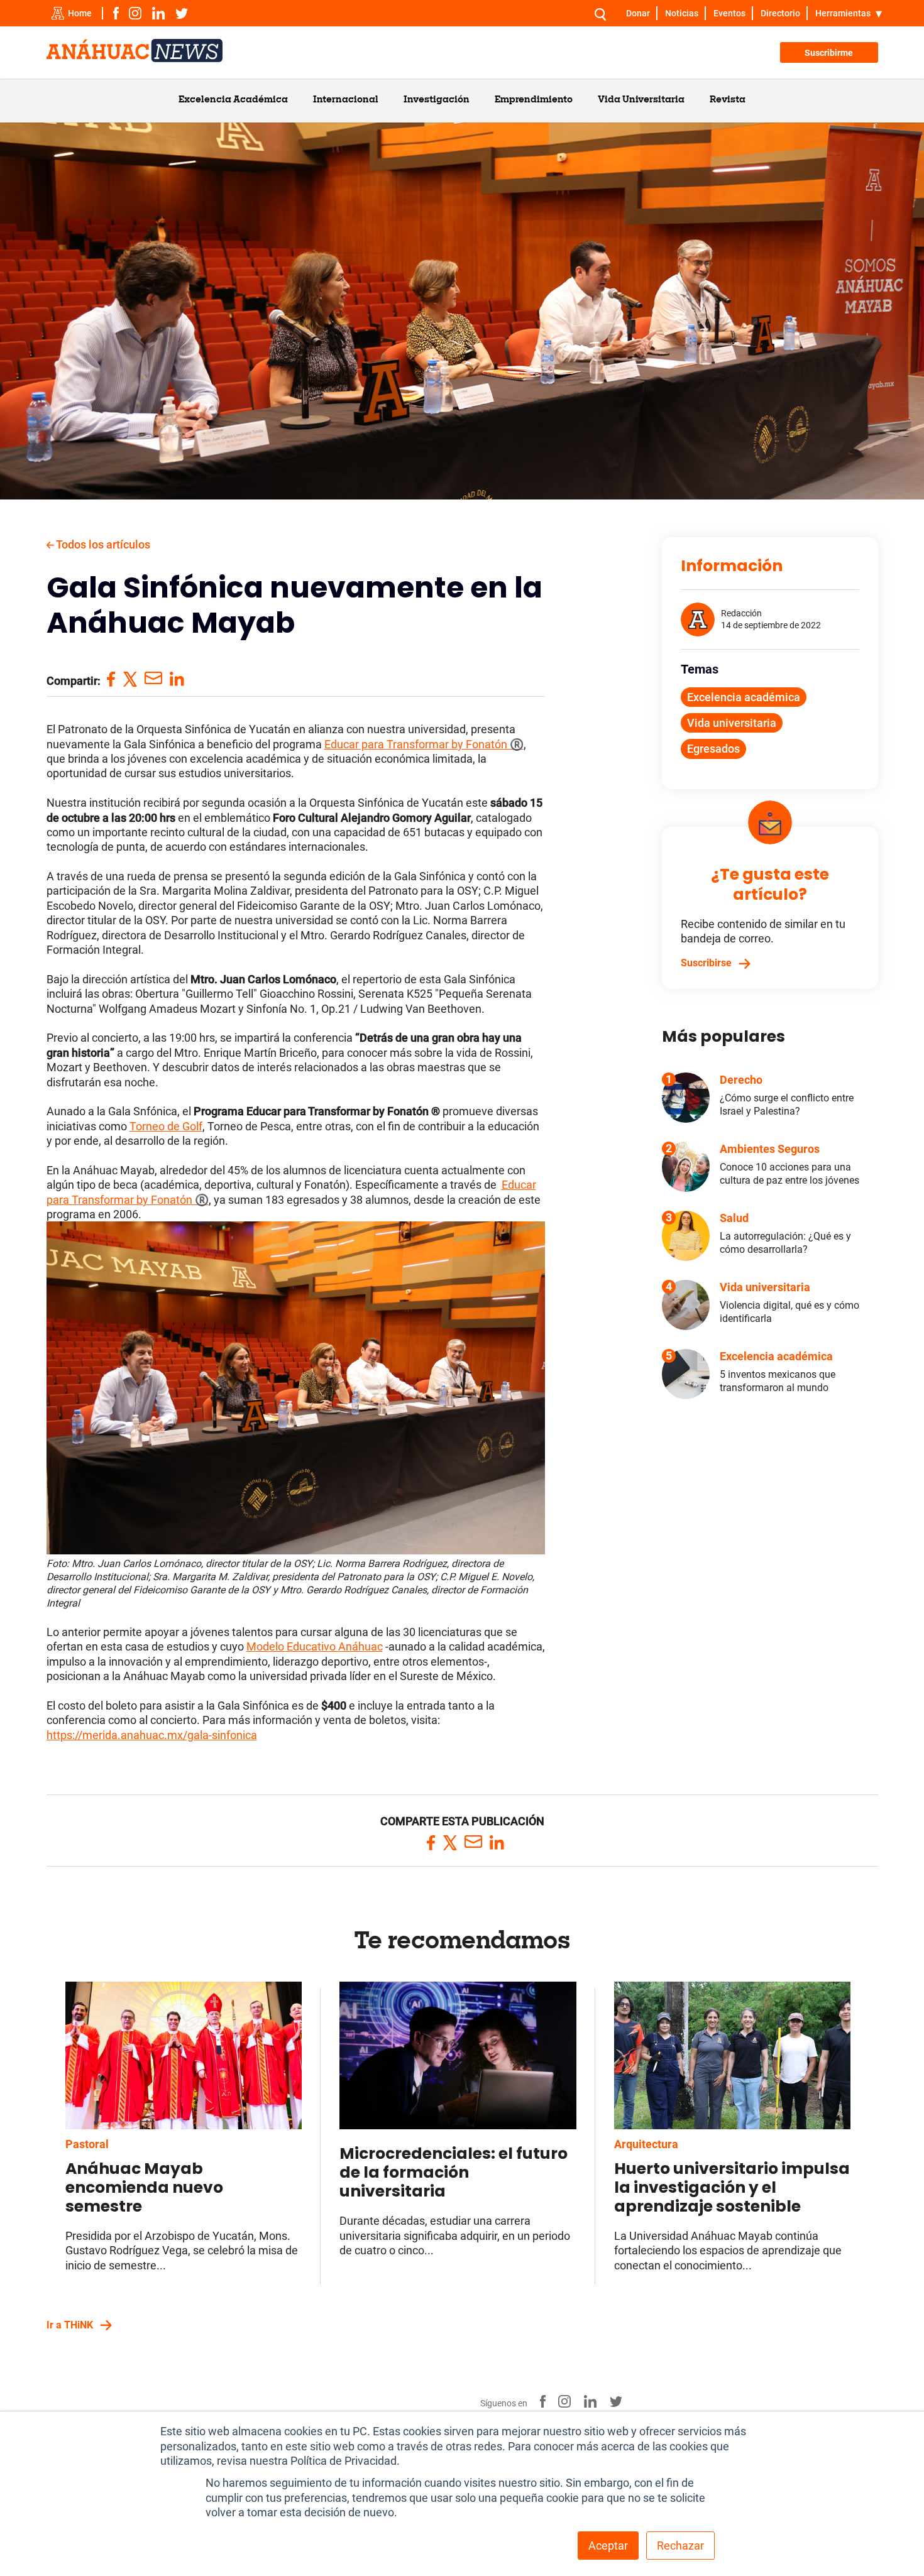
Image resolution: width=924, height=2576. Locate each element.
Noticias (682, 13)
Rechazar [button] (680, 2546)
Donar (638, 13)
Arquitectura (646, 2144)
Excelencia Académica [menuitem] (233, 100)
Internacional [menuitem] (346, 100)
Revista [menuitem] (728, 100)
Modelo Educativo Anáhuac (315, 1646)
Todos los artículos (102, 544)
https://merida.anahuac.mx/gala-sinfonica (152, 1735)
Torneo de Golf (166, 1126)
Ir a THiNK (70, 2325)
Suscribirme (829, 53)
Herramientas (843, 13)
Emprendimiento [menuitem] (534, 100)
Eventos (729, 13)
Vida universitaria (732, 723)
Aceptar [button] (608, 2546)
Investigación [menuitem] (437, 100)
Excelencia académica (744, 697)
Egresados (713, 749)
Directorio (780, 13)
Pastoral (87, 2144)
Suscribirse (706, 963)
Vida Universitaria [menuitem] (641, 100)
